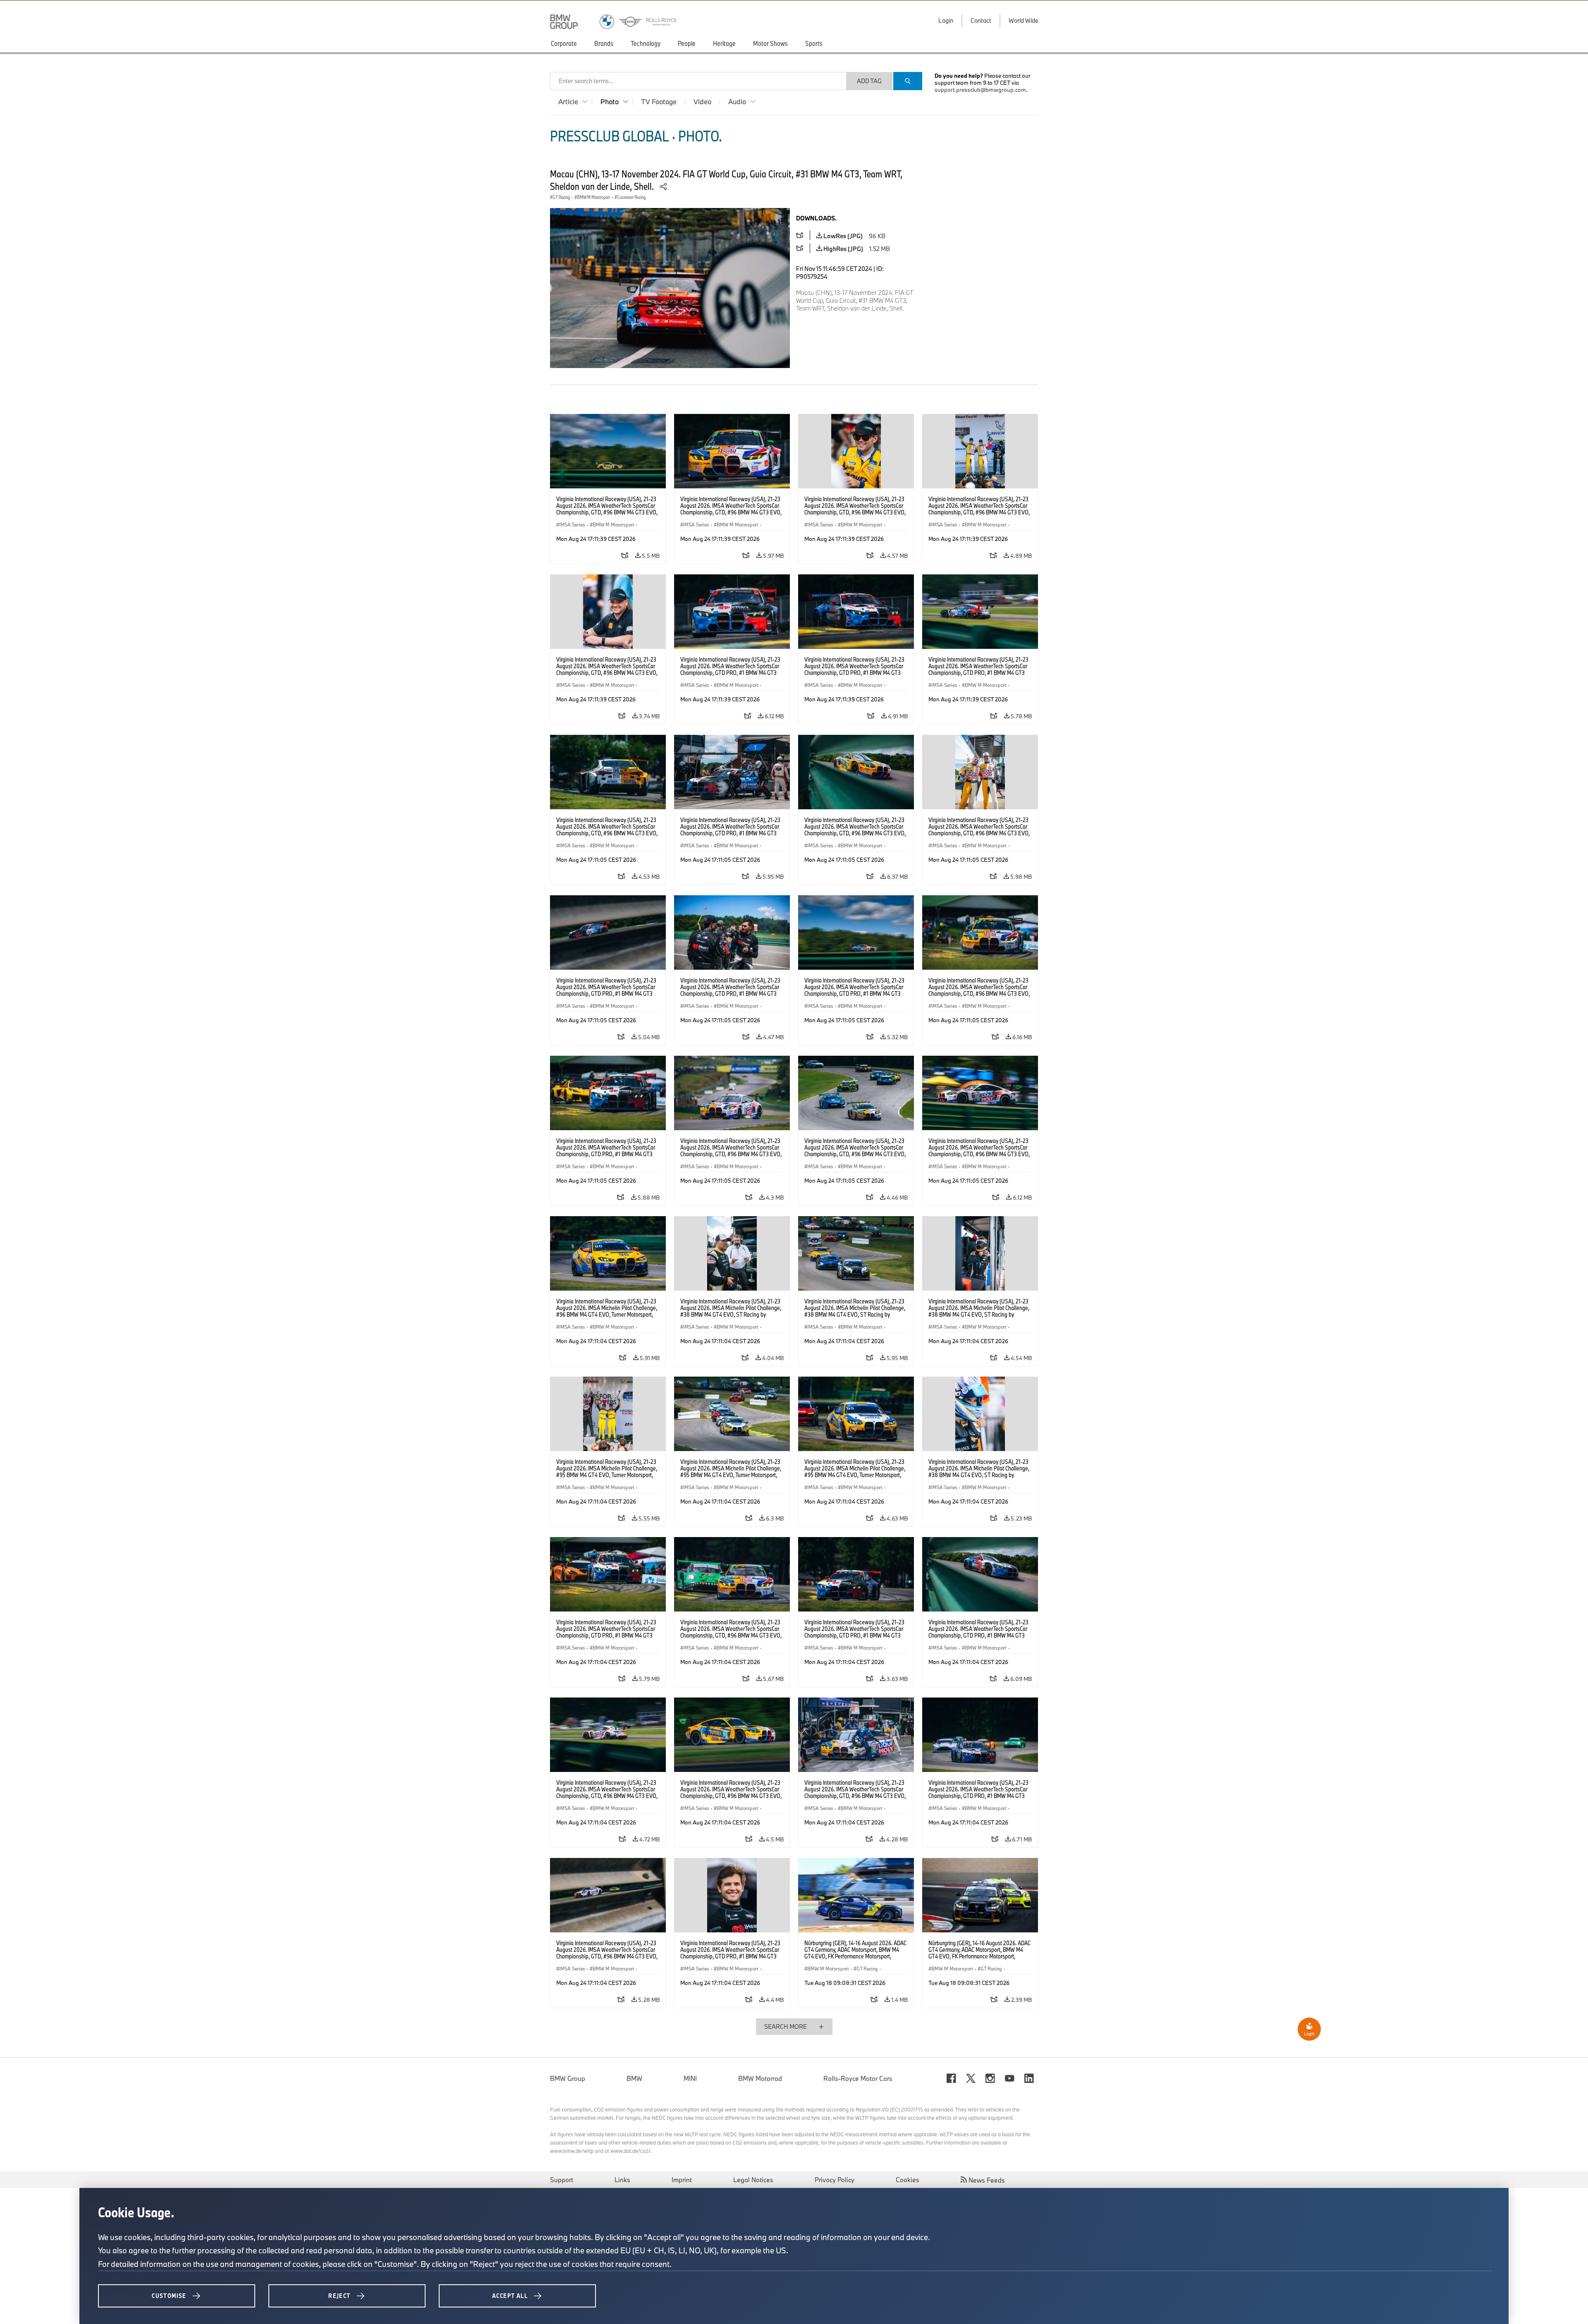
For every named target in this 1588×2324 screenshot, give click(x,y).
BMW (634, 2078)
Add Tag (869, 81)
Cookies (908, 2180)
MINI (690, 2078)
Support (562, 2180)
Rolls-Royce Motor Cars (858, 2078)
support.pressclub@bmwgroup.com (980, 90)
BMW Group (568, 2078)
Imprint (682, 2180)
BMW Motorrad (760, 2078)
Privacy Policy (835, 2180)
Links (622, 2180)
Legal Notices (753, 2180)
